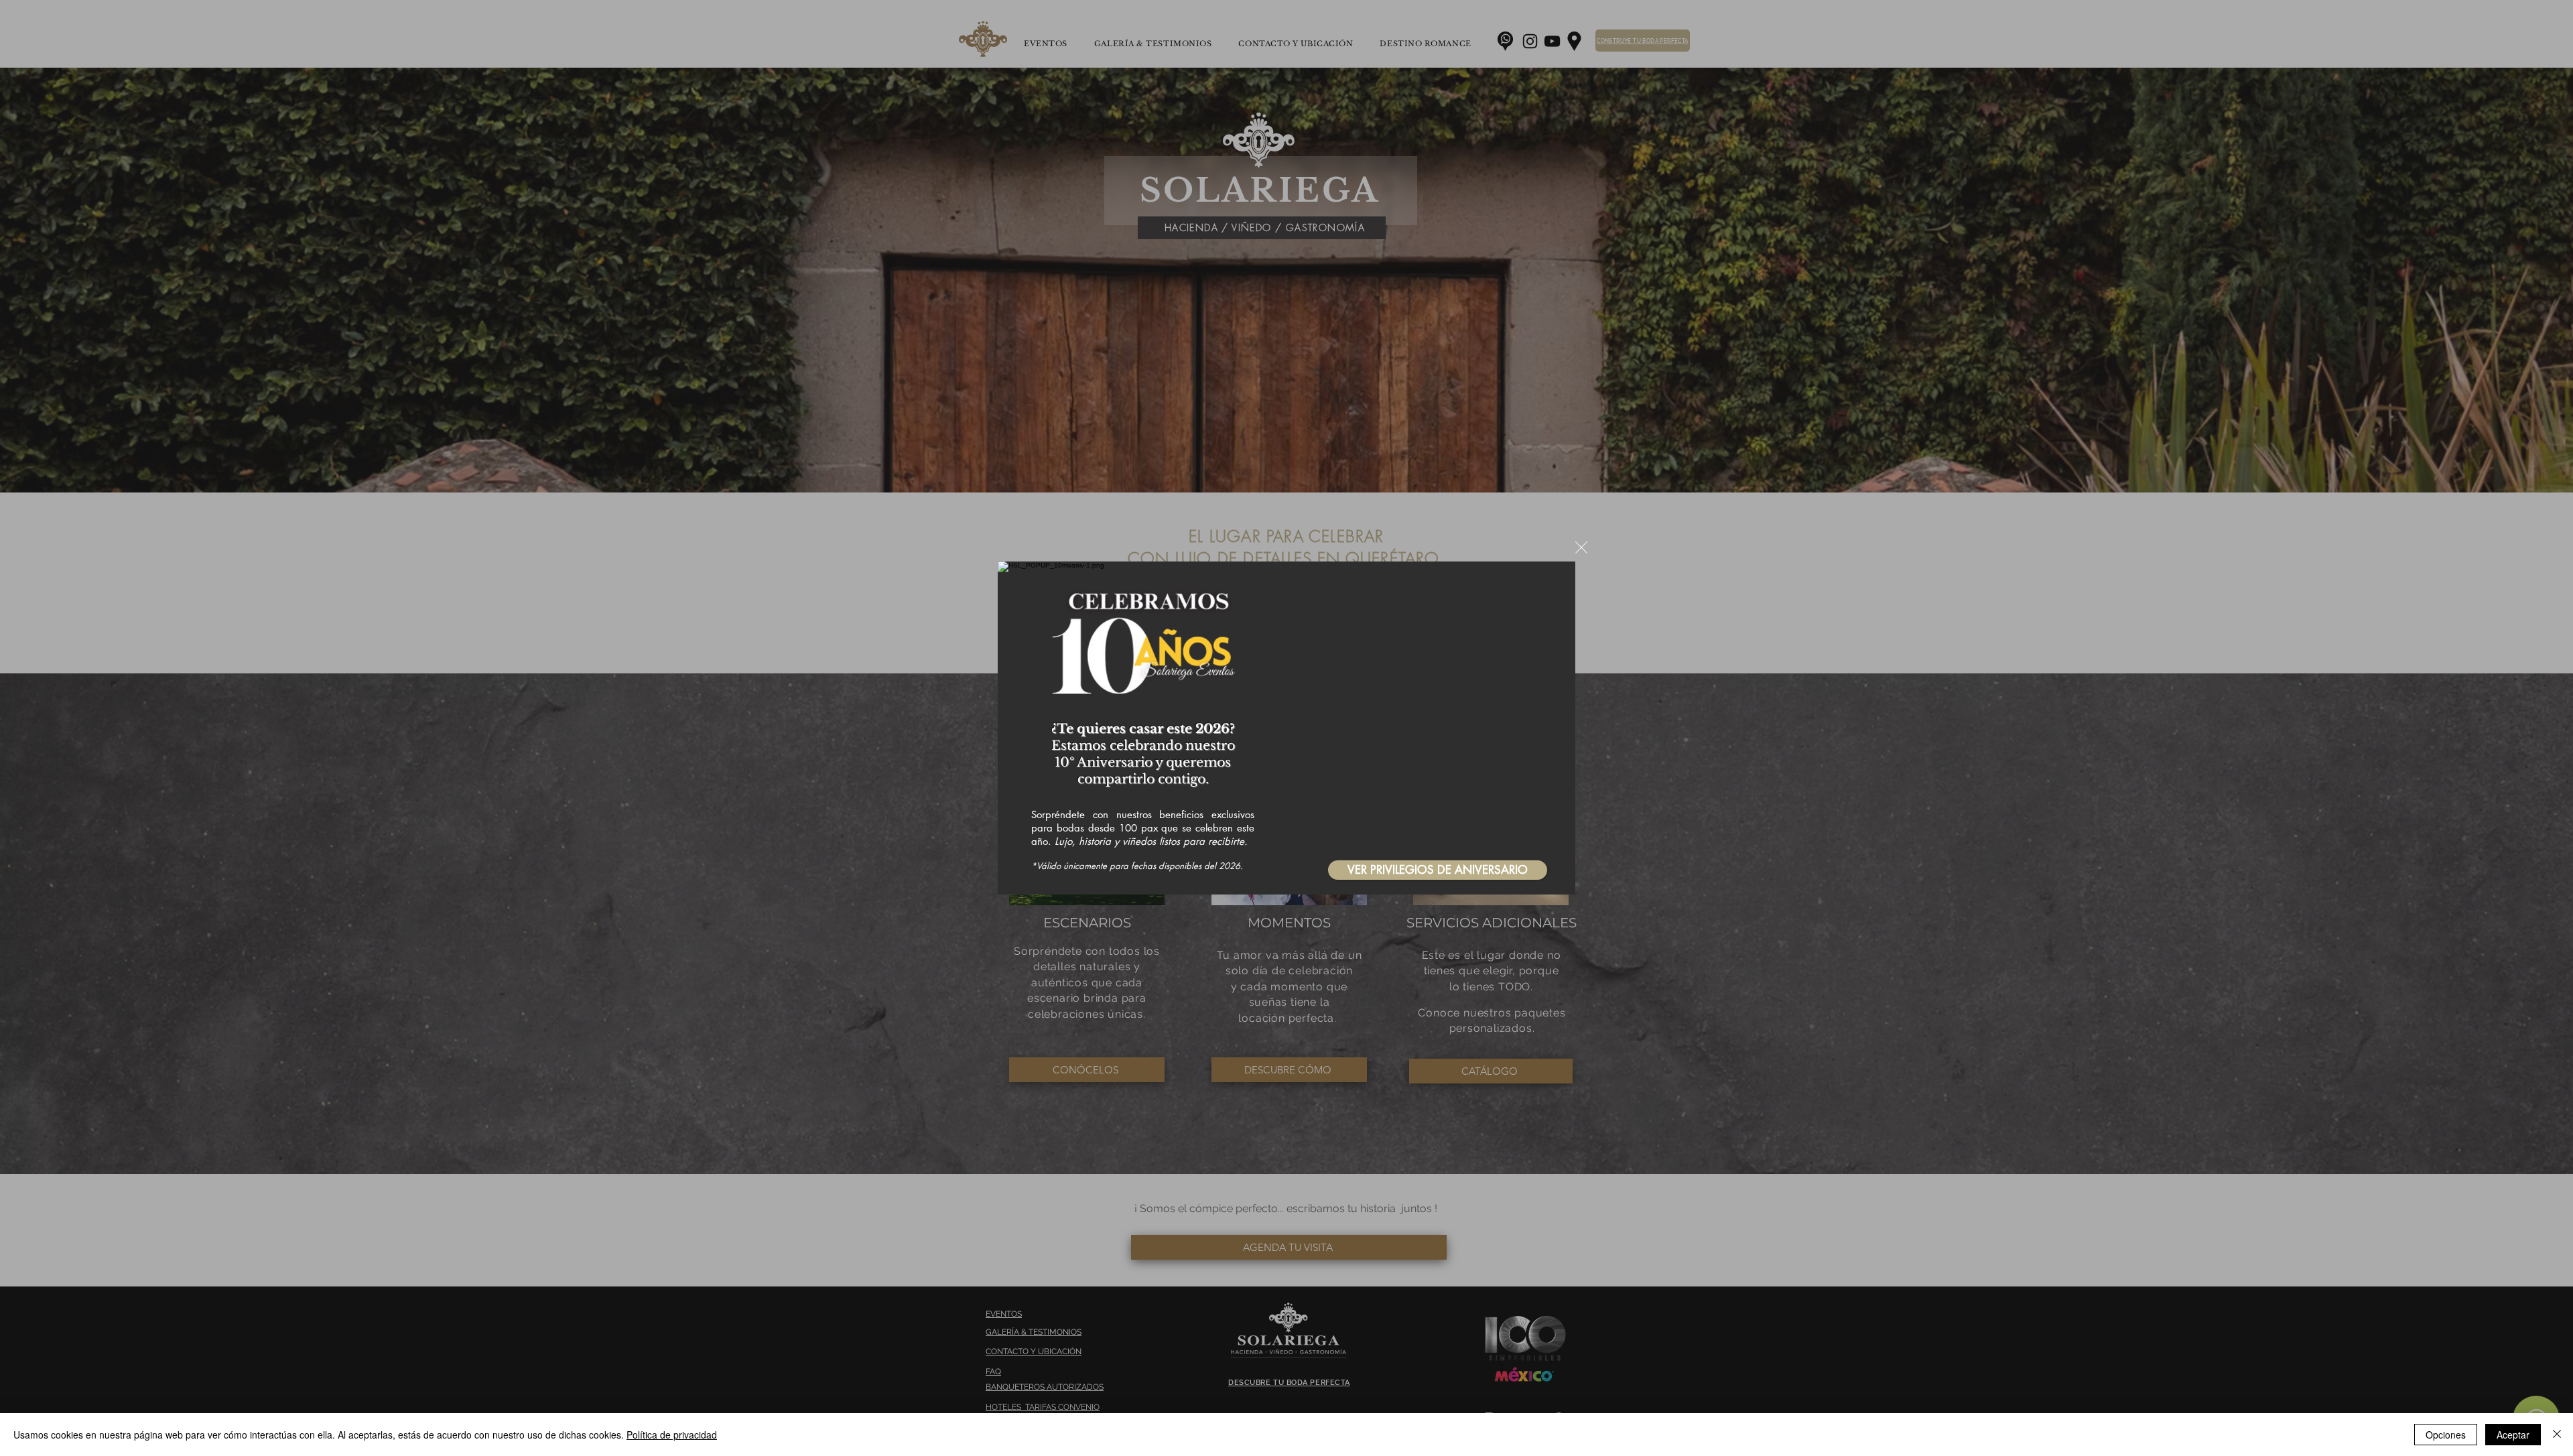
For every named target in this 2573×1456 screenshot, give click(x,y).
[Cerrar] (2557, 1435)
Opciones (2446, 1435)
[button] (1581, 547)
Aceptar (2513, 1435)
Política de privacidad (672, 1435)
